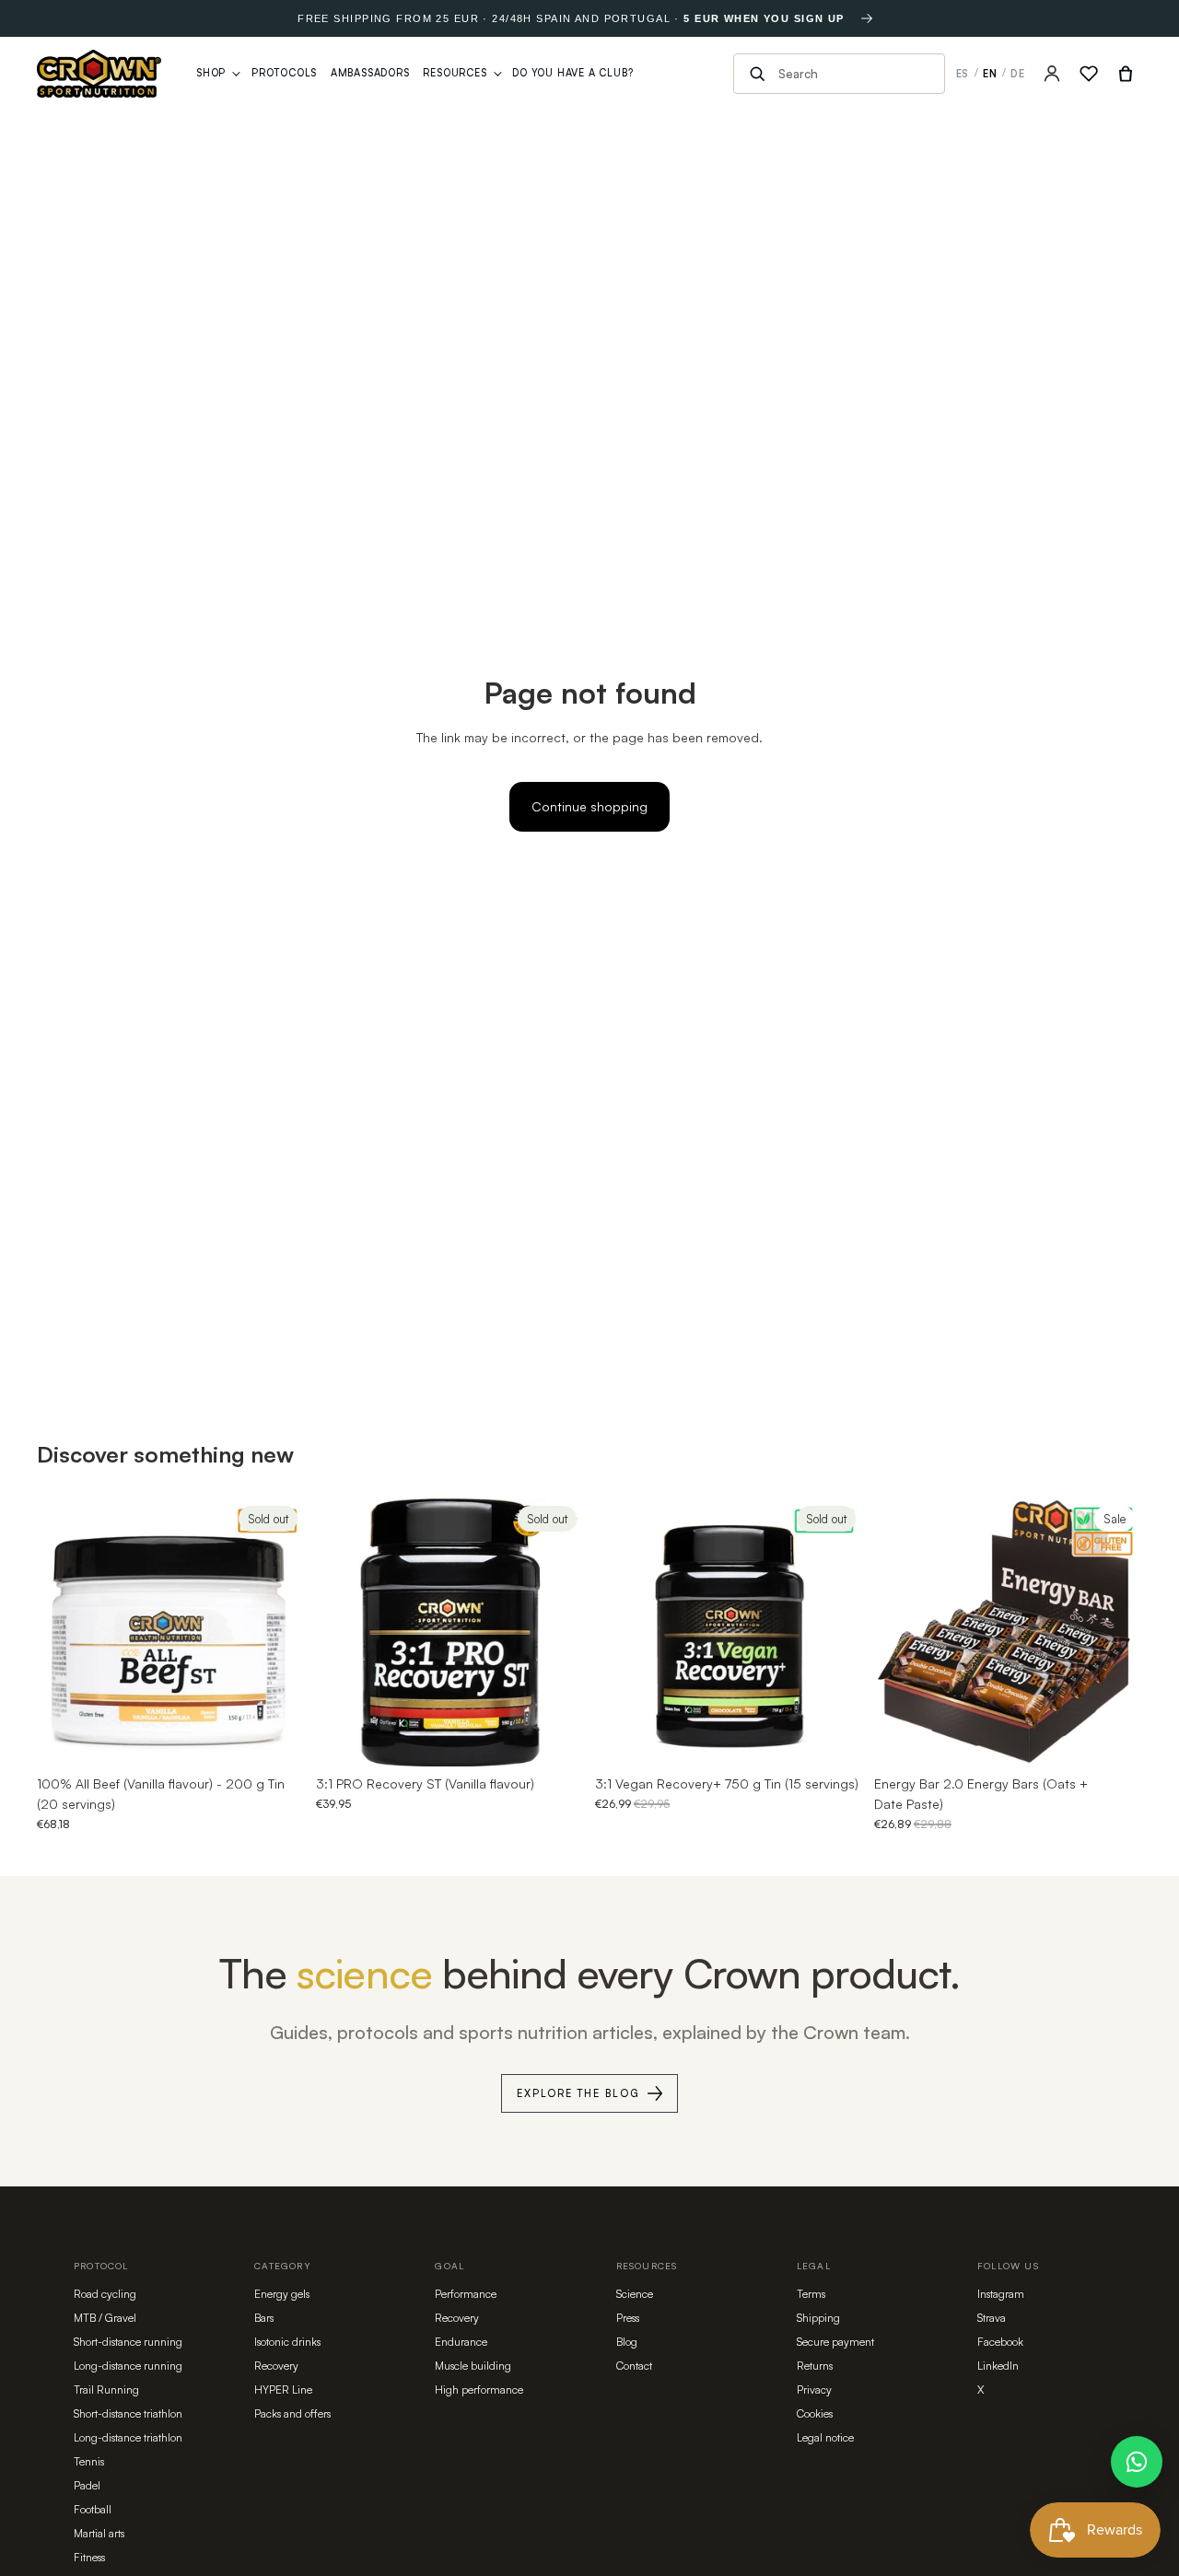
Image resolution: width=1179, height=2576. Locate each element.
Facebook (1000, 2342)
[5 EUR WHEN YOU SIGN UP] (867, 18)
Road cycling (105, 2294)
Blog (627, 2342)
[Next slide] (277, 1632)
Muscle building (473, 2366)
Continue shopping (589, 806)
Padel (87, 2485)
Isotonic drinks (287, 2342)
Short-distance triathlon (128, 2413)
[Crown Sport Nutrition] (99, 74)
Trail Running (106, 2390)
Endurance (461, 2342)
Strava (992, 2318)
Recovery (276, 2366)
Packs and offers (292, 2413)
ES (963, 74)
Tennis (89, 2461)
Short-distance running (128, 2342)
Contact (634, 2366)
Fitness (89, 2557)
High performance (479, 2390)
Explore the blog (578, 2093)
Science (635, 2294)
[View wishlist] (1089, 74)
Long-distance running (128, 2366)
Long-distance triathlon (128, 2437)
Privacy (814, 2390)
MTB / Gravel (105, 2318)
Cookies (815, 2413)
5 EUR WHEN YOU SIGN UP (764, 18)
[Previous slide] (64, 1632)
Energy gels (282, 2294)
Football (93, 2509)
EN (990, 74)
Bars (264, 2318)
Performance (466, 2294)
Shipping (818, 2318)
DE (1018, 74)
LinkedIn (998, 2366)
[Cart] (1126, 74)
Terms (811, 2294)
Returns (815, 2366)
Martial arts (99, 2533)
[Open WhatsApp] (1137, 2462)
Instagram (1001, 2294)
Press (628, 2318)
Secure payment (835, 2342)
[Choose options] (1114, 1738)
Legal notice (825, 2437)
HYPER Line (283, 2390)
